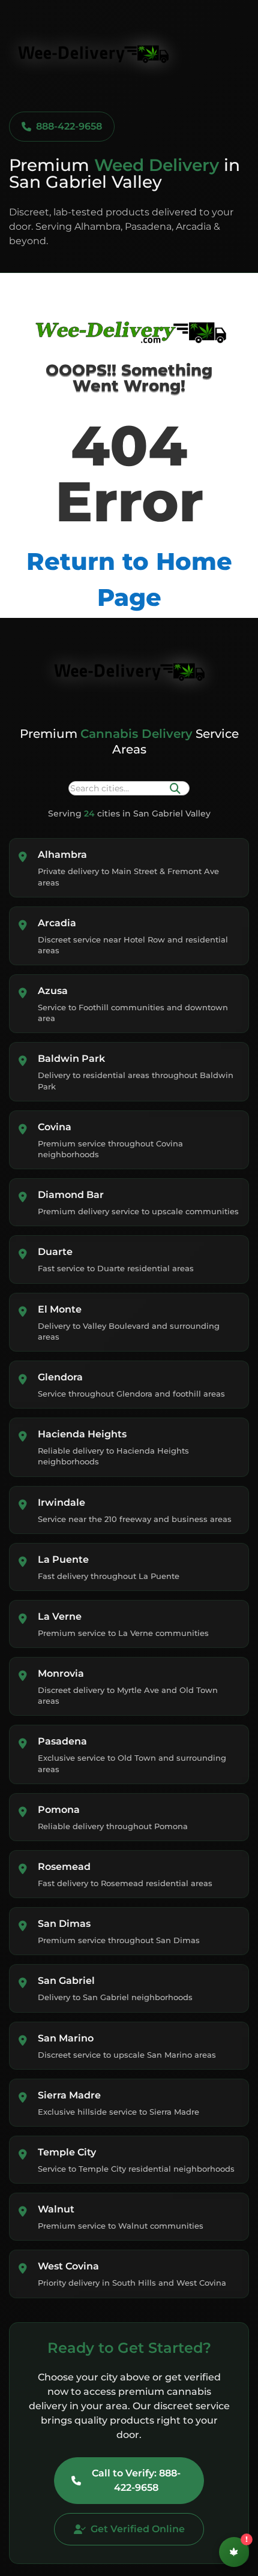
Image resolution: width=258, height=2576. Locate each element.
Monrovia (61, 1673)
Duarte (55, 1252)
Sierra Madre (69, 2095)
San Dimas (64, 1924)
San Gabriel (66, 1981)
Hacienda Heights (82, 1434)
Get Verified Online (138, 2529)
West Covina (68, 2266)
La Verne (60, 1616)
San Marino (66, 2038)
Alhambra (62, 855)
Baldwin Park (71, 1059)
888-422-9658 (69, 126)
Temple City (67, 2152)
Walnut (56, 2209)
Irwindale (61, 1502)
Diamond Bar (71, 1195)
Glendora (60, 1377)
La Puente (63, 1559)
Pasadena (62, 1741)
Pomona (59, 1810)
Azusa (53, 991)
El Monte (60, 1309)
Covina (55, 1127)
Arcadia (57, 923)
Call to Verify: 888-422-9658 (136, 2480)
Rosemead (64, 1867)
